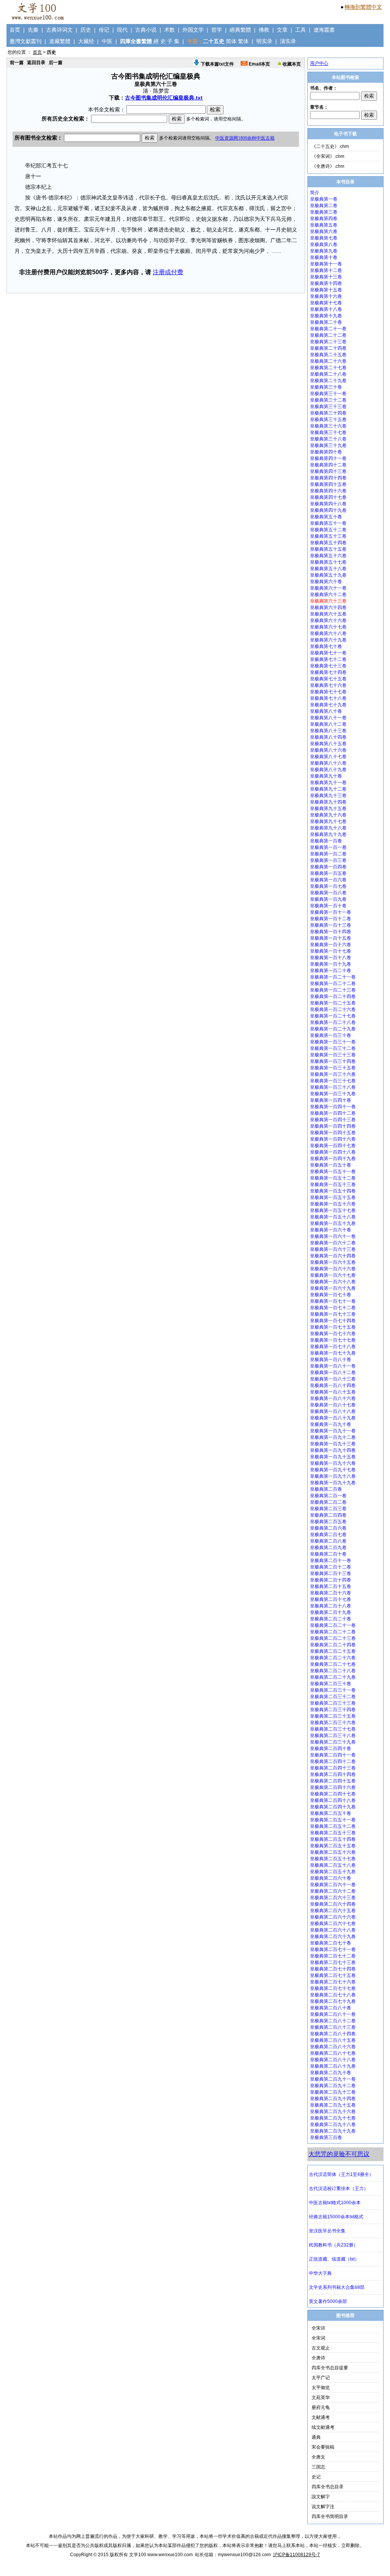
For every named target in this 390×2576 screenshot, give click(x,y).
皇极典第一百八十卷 (331, 1360)
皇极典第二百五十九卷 (333, 1872)
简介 (315, 193)
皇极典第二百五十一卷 (333, 1820)
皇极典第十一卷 (326, 264)
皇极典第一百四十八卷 (333, 1152)
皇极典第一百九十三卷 (333, 1444)
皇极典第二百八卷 (328, 1541)
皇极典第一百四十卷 (331, 1100)
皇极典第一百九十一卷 (333, 1431)
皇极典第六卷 (324, 231)
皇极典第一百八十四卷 (333, 1385)
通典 (316, 2437)
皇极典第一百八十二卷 (333, 1372)
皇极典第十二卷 (326, 270)
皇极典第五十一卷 (328, 523)
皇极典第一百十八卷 (331, 958)
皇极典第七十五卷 (328, 679)
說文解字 (321, 2497)
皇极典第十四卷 (326, 283)
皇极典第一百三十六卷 (333, 1074)
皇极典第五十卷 (326, 517)
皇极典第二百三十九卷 (333, 1742)
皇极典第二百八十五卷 (333, 2040)
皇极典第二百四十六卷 (333, 1787)
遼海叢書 (324, 30)
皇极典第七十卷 (326, 646)
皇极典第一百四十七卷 (333, 1146)
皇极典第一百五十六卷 (333, 1204)
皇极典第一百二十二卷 (333, 983)
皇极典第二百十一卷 (331, 1560)
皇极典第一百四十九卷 (333, 1159)
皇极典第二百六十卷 (331, 1878)
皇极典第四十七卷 (328, 497)
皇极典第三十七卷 (328, 432)
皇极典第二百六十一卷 (333, 1885)
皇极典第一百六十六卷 (333, 1269)
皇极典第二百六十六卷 (333, 1917)
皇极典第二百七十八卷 (333, 1995)
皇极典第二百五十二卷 (333, 1826)
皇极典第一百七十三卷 (333, 1314)
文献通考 (321, 2417)
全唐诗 (318, 2358)
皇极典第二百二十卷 (331, 1619)
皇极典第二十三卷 (328, 342)
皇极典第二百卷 (326, 1489)
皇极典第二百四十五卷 (333, 1781)
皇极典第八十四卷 (328, 737)
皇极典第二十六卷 (328, 361)
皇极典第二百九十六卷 (333, 2112)
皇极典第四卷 (324, 219)
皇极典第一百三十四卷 (333, 1061)
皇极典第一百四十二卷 (333, 1113)
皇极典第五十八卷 (328, 569)
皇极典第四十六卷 (328, 491)
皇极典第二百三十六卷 (333, 1723)
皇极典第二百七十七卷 (333, 1988)
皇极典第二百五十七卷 (333, 1859)
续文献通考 (323, 2427)
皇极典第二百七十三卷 (333, 1962)
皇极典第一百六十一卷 (333, 1236)
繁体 (243, 41)
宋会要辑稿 (323, 2447)
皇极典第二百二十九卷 (333, 1677)
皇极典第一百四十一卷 (333, 1107)
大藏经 (86, 41)
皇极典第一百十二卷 (331, 919)
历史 (86, 30)
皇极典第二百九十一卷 (333, 2079)
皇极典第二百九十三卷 (333, 2092)
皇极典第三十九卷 (328, 445)
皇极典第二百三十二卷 (333, 1697)
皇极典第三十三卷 (328, 407)
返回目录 (36, 63)
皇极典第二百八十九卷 (333, 2066)
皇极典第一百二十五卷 (333, 1003)
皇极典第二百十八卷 (331, 1606)
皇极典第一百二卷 (328, 854)
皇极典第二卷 (324, 206)
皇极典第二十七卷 (328, 368)
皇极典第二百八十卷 (331, 2008)
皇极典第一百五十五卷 (333, 1197)
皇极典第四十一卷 (328, 458)
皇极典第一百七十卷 (331, 1295)
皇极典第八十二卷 (328, 724)
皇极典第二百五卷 (328, 1522)
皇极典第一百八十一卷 (333, 1366)
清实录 (288, 41)
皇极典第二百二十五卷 (333, 1651)
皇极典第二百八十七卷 (333, 2053)
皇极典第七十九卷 (328, 705)
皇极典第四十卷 (326, 452)
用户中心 (319, 63)
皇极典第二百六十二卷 (333, 1891)
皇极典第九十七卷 (328, 821)
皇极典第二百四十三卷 (333, 1768)
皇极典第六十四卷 (328, 607)
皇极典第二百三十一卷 (333, 1690)
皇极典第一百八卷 (328, 893)
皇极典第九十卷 (326, 776)
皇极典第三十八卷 (328, 439)
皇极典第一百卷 (326, 841)
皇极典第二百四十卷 (331, 1748)
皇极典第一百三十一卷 (333, 1042)
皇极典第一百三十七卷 (333, 1081)
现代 (122, 30)
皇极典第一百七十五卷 (333, 1327)
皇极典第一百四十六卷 (333, 1139)
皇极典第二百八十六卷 (333, 2047)
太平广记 (321, 2378)
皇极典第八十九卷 (328, 770)
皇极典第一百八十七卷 (333, 1405)
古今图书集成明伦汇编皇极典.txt (164, 98)
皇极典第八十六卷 (328, 750)
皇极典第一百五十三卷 (333, 1184)
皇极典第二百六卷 (328, 1528)
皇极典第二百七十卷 (331, 1943)
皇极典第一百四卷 (328, 867)
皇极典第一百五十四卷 (333, 1191)
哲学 (217, 30)
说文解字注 (323, 2507)
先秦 (33, 30)
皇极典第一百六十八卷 (333, 1282)
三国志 (318, 2467)
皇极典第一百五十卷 (331, 1165)
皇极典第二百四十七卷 (333, 1794)
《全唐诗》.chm (328, 166)
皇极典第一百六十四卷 (333, 1256)
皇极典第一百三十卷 (331, 1035)
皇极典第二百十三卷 (331, 1573)
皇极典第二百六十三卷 (333, 1898)
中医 (107, 41)
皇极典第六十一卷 (328, 588)
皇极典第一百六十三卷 (333, 1249)
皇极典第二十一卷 (328, 329)
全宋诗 (318, 2328)
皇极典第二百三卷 (328, 1509)
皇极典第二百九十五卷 (333, 2105)
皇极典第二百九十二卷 (333, 2086)
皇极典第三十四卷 (328, 413)
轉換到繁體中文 (363, 7)
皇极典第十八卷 (326, 309)
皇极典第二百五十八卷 (333, 1865)
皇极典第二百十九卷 (331, 1612)
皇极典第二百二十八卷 (333, 1671)
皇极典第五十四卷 (328, 543)
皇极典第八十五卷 (328, 744)
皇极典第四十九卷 (328, 510)
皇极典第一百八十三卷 (333, 1379)
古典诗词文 (59, 30)
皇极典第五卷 (324, 225)
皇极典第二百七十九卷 (333, 2001)
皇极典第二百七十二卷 (333, 1956)
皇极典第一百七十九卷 (333, 1353)
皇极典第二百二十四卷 (333, 1645)
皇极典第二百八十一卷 (333, 2014)
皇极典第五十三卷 (328, 536)
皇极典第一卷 (324, 199)
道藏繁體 (60, 41)
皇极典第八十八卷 (328, 763)
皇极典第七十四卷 (328, 672)
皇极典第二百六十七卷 (333, 1924)
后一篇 (56, 63)
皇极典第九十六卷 (328, 815)
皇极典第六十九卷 (328, 640)
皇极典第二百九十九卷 (333, 2131)
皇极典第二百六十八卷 (333, 1930)
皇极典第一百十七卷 (331, 951)
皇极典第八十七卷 (328, 757)
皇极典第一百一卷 (328, 847)
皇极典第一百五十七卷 (333, 1210)
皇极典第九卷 (324, 251)
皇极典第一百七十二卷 (333, 1308)
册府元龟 (321, 2407)
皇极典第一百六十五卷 (333, 1262)
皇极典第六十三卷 (328, 601)
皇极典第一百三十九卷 (333, 1094)
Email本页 (259, 64)
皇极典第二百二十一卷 (333, 1625)
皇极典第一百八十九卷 (333, 1418)
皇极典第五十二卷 (328, 530)
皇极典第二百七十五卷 (333, 1975)
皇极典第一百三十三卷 (333, 1055)
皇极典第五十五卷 (328, 549)
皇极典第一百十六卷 (331, 945)
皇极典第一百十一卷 (331, 912)
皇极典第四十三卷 (328, 471)
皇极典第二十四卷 (328, 348)
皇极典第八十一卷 (328, 718)
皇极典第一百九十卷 (331, 1424)
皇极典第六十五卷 (328, 614)
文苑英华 (321, 2398)
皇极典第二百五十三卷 (333, 1833)
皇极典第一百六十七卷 (333, 1275)
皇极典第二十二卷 (328, 335)
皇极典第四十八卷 (328, 504)
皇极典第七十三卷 (328, 666)
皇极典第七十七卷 (328, 692)
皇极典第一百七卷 (328, 886)
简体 (231, 41)
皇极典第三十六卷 (328, 426)
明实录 (264, 41)
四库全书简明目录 (330, 2517)
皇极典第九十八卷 (328, 828)
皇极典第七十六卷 (328, 685)
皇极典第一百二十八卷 (333, 1022)
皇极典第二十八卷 (328, 374)
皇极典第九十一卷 (328, 783)
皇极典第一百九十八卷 (333, 1476)
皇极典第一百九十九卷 (333, 1483)
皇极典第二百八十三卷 (333, 2027)
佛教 (264, 30)
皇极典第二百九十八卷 (333, 2124)
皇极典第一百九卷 (328, 899)
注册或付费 (168, 272)
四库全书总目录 (328, 2487)
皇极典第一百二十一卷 (333, 977)
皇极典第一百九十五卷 (333, 1457)
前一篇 (17, 63)
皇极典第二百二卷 (328, 1502)
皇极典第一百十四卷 (331, 932)
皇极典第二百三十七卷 (333, 1729)
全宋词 (318, 2338)
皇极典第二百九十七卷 (333, 2118)
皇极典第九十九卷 (328, 834)
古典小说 (146, 30)
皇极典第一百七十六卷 (333, 1334)
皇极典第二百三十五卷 (333, 1716)
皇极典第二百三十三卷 (333, 1703)
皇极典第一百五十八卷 (333, 1217)
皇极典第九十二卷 (328, 789)
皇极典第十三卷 (326, 277)
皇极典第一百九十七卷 (333, 1470)
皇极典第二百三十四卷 (333, 1710)
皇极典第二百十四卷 (331, 1580)
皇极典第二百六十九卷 (333, 1936)
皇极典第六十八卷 (328, 633)
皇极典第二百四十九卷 (333, 1807)
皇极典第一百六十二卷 (333, 1243)
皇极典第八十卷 (326, 711)
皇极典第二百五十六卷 (333, 1852)
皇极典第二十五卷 (328, 355)
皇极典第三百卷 (326, 2137)
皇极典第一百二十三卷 (333, 990)
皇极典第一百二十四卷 (333, 996)
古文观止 (321, 2348)
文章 (282, 30)
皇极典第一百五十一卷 (333, 1171)
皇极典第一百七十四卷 (333, 1321)
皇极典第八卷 (324, 244)
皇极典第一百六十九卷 (333, 1288)
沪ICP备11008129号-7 (296, 2555)
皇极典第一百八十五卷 (333, 1392)
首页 (15, 30)
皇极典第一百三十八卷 (333, 1087)
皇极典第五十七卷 (328, 562)
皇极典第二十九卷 (328, 381)
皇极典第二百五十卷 (331, 1813)
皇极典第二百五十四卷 (333, 1839)
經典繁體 (240, 30)
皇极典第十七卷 (326, 303)
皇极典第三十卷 (326, 387)
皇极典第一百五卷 (328, 873)
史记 (316, 2477)
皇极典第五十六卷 (328, 556)
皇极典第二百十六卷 (331, 1593)
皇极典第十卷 (324, 257)
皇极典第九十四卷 (328, 802)
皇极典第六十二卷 (328, 595)
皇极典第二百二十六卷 (333, 1658)
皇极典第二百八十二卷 (333, 2021)
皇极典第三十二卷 (328, 400)
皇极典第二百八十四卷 (333, 2034)
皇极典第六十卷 (326, 582)
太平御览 (321, 2388)
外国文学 (193, 30)
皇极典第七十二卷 (328, 659)
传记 (104, 30)
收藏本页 (291, 64)
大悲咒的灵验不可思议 (339, 2154)
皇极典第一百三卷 (328, 860)
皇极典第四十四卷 (328, 478)
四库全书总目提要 (330, 2368)
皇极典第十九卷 (326, 316)
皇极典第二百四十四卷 (333, 1774)
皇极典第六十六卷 (328, 620)
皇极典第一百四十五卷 (333, 1133)
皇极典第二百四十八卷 (333, 1800)
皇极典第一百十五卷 (331, 938)
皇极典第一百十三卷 (331, 925)
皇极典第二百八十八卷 (333, 2060)
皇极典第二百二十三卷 (333, 1638)
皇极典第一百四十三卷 (333, 1120)
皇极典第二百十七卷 (331, 1599)
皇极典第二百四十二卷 (333, 1761)
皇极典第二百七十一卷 (333, 1949)
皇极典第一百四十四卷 (333, 1126)
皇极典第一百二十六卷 (333, 1009)
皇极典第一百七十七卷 (333, 1340)
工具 (300, 30)
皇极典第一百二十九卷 (333, 1029)
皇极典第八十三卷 (328, 731)
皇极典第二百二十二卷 (333, 1632)
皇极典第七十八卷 (328, 698)
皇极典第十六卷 (326, 296)
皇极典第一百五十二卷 (333, 1178)
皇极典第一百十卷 (328, 906)
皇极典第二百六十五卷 (333, 1911)
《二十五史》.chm (330, 146)
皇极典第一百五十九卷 (333, 1223)
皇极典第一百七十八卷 (333, 1347)
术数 (169, 30)
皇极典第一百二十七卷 (333, 1016)
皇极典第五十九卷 (328, 575)
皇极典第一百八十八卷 (333, 1411)
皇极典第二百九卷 (328, 1548)
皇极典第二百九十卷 (331, 2073)
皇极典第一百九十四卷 (333, 1450)
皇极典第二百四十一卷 (333, 1755)
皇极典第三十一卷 (328, 394)
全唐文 (318, 2457)
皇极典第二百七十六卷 (333, 1982)
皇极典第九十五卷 (328, 808)
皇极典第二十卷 (326, 322)
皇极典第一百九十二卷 (333, 1437)
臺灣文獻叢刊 (26, 41)
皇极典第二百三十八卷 (333, 1736)
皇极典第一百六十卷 (331, 1230)
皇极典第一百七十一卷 (333, 1301)
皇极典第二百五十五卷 (333, 1846)
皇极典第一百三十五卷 (333, 1068)
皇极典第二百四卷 (328, 1515)
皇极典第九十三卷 (328, 795)
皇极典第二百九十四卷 (333, 2099)
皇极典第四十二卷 (328, 465)
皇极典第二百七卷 (328, 1535)
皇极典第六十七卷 (328, 627)
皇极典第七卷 (324, 238)
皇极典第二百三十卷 (331, 1684)
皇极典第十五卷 (326, 290)
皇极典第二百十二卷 (331, 1567)
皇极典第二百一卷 (328, 1496)
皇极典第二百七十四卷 (333, 1969)
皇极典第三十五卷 (328, 419)
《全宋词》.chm (328, 156)
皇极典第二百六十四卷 (333, 1904)
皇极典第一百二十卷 (331, 971)
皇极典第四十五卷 (328, 484)
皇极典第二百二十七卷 (333, 1664)
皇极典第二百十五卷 (331, 1586)
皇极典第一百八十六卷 (333, 1398)
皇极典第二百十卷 (328, 1554)
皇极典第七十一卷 (328, 653)
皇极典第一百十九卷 (331, 964)
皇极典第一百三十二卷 (333, 1048)
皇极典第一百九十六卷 (333, 1463)
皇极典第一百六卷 (328, 880)
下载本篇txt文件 (217, 64)
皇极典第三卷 (324, 212)
